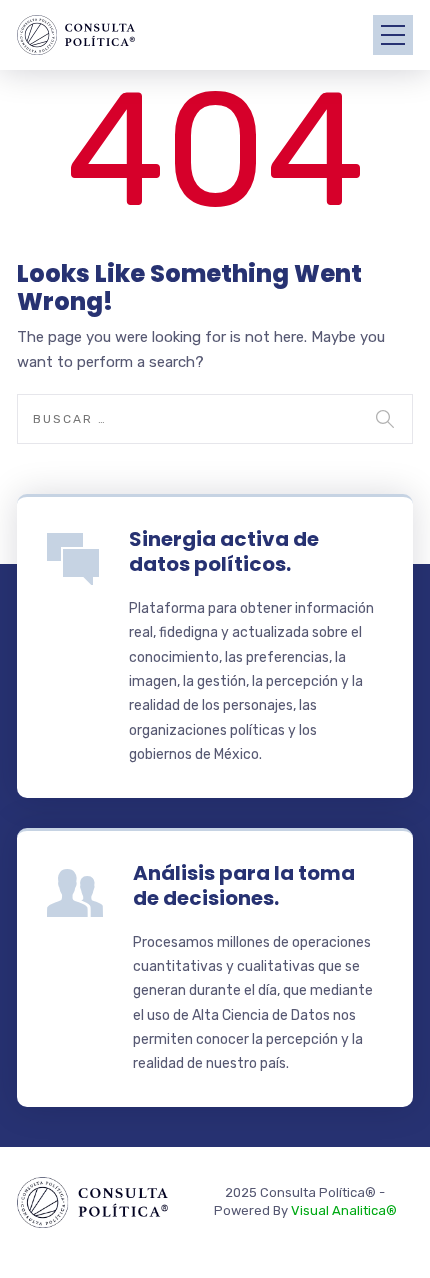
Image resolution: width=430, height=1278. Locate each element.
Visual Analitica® (344, 1210)
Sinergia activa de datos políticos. (224, 551)
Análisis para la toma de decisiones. (244, 885)
